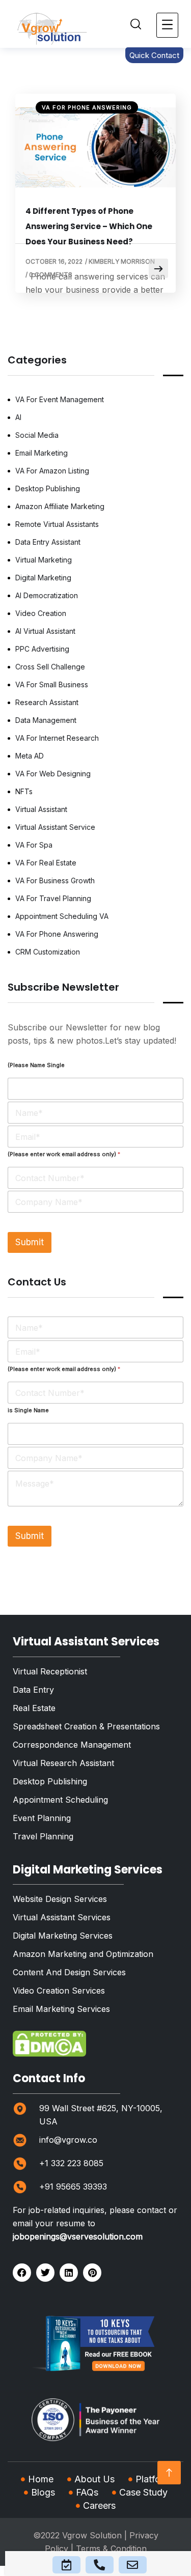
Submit (30, 1242)
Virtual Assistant (41, 809)
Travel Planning (43, 1836)
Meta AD (30, 756)
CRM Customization (48, 952)
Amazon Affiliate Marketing (60, 506)
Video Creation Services (59, 1991)
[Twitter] (45, 2273)
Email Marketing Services (61, 2009)
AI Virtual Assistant (45, 631)
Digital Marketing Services (63, 1936)
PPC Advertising (42, 649)
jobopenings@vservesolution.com (78, 2236)
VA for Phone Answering (87, 107)
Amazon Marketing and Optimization (83, 1954)
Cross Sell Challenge (50, 667)
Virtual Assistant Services (62, 1917)
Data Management (46, 720)
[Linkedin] (69, 2273)
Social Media (37, 435)
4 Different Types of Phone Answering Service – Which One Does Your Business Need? (89, 226)
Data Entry (33, 1690)
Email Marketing (42, 453)
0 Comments (51, 275)
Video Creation (41, 613)
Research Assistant (47, 702)
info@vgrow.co (68, 2140)
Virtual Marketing (44, 560)
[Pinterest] (92, 2273)
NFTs (24, 791)
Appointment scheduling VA (62, 916)
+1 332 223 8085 (71, 2163)
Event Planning (42, 1818)
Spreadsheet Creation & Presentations (86, 1726)
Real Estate (34, 1708)
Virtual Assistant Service (55, 827)
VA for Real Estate (46, 863)
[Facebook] (22, 2273)
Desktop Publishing (48, 488)
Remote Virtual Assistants (57, 524)
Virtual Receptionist (50, 1671)
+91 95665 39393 (73, 2187)
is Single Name (28, 1410)
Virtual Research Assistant (63, 1763)
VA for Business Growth (55, 880)
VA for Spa (34, 845)
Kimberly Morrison (122, 261)
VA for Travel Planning (53, 898)
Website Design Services (60, 1899)
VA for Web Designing (53, 774)
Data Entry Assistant (48, 542)
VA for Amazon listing (52, 471)
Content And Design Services (69, 1972)
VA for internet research (57, 738)
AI (18, 417)
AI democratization (47, 595)
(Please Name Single (36, 1065)
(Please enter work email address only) (64, 1154)
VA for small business (52, 684)
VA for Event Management (60, 399)
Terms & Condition (111, 2549)
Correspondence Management (72, 1745)
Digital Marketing (43, 578)
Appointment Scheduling (60, 1800)
